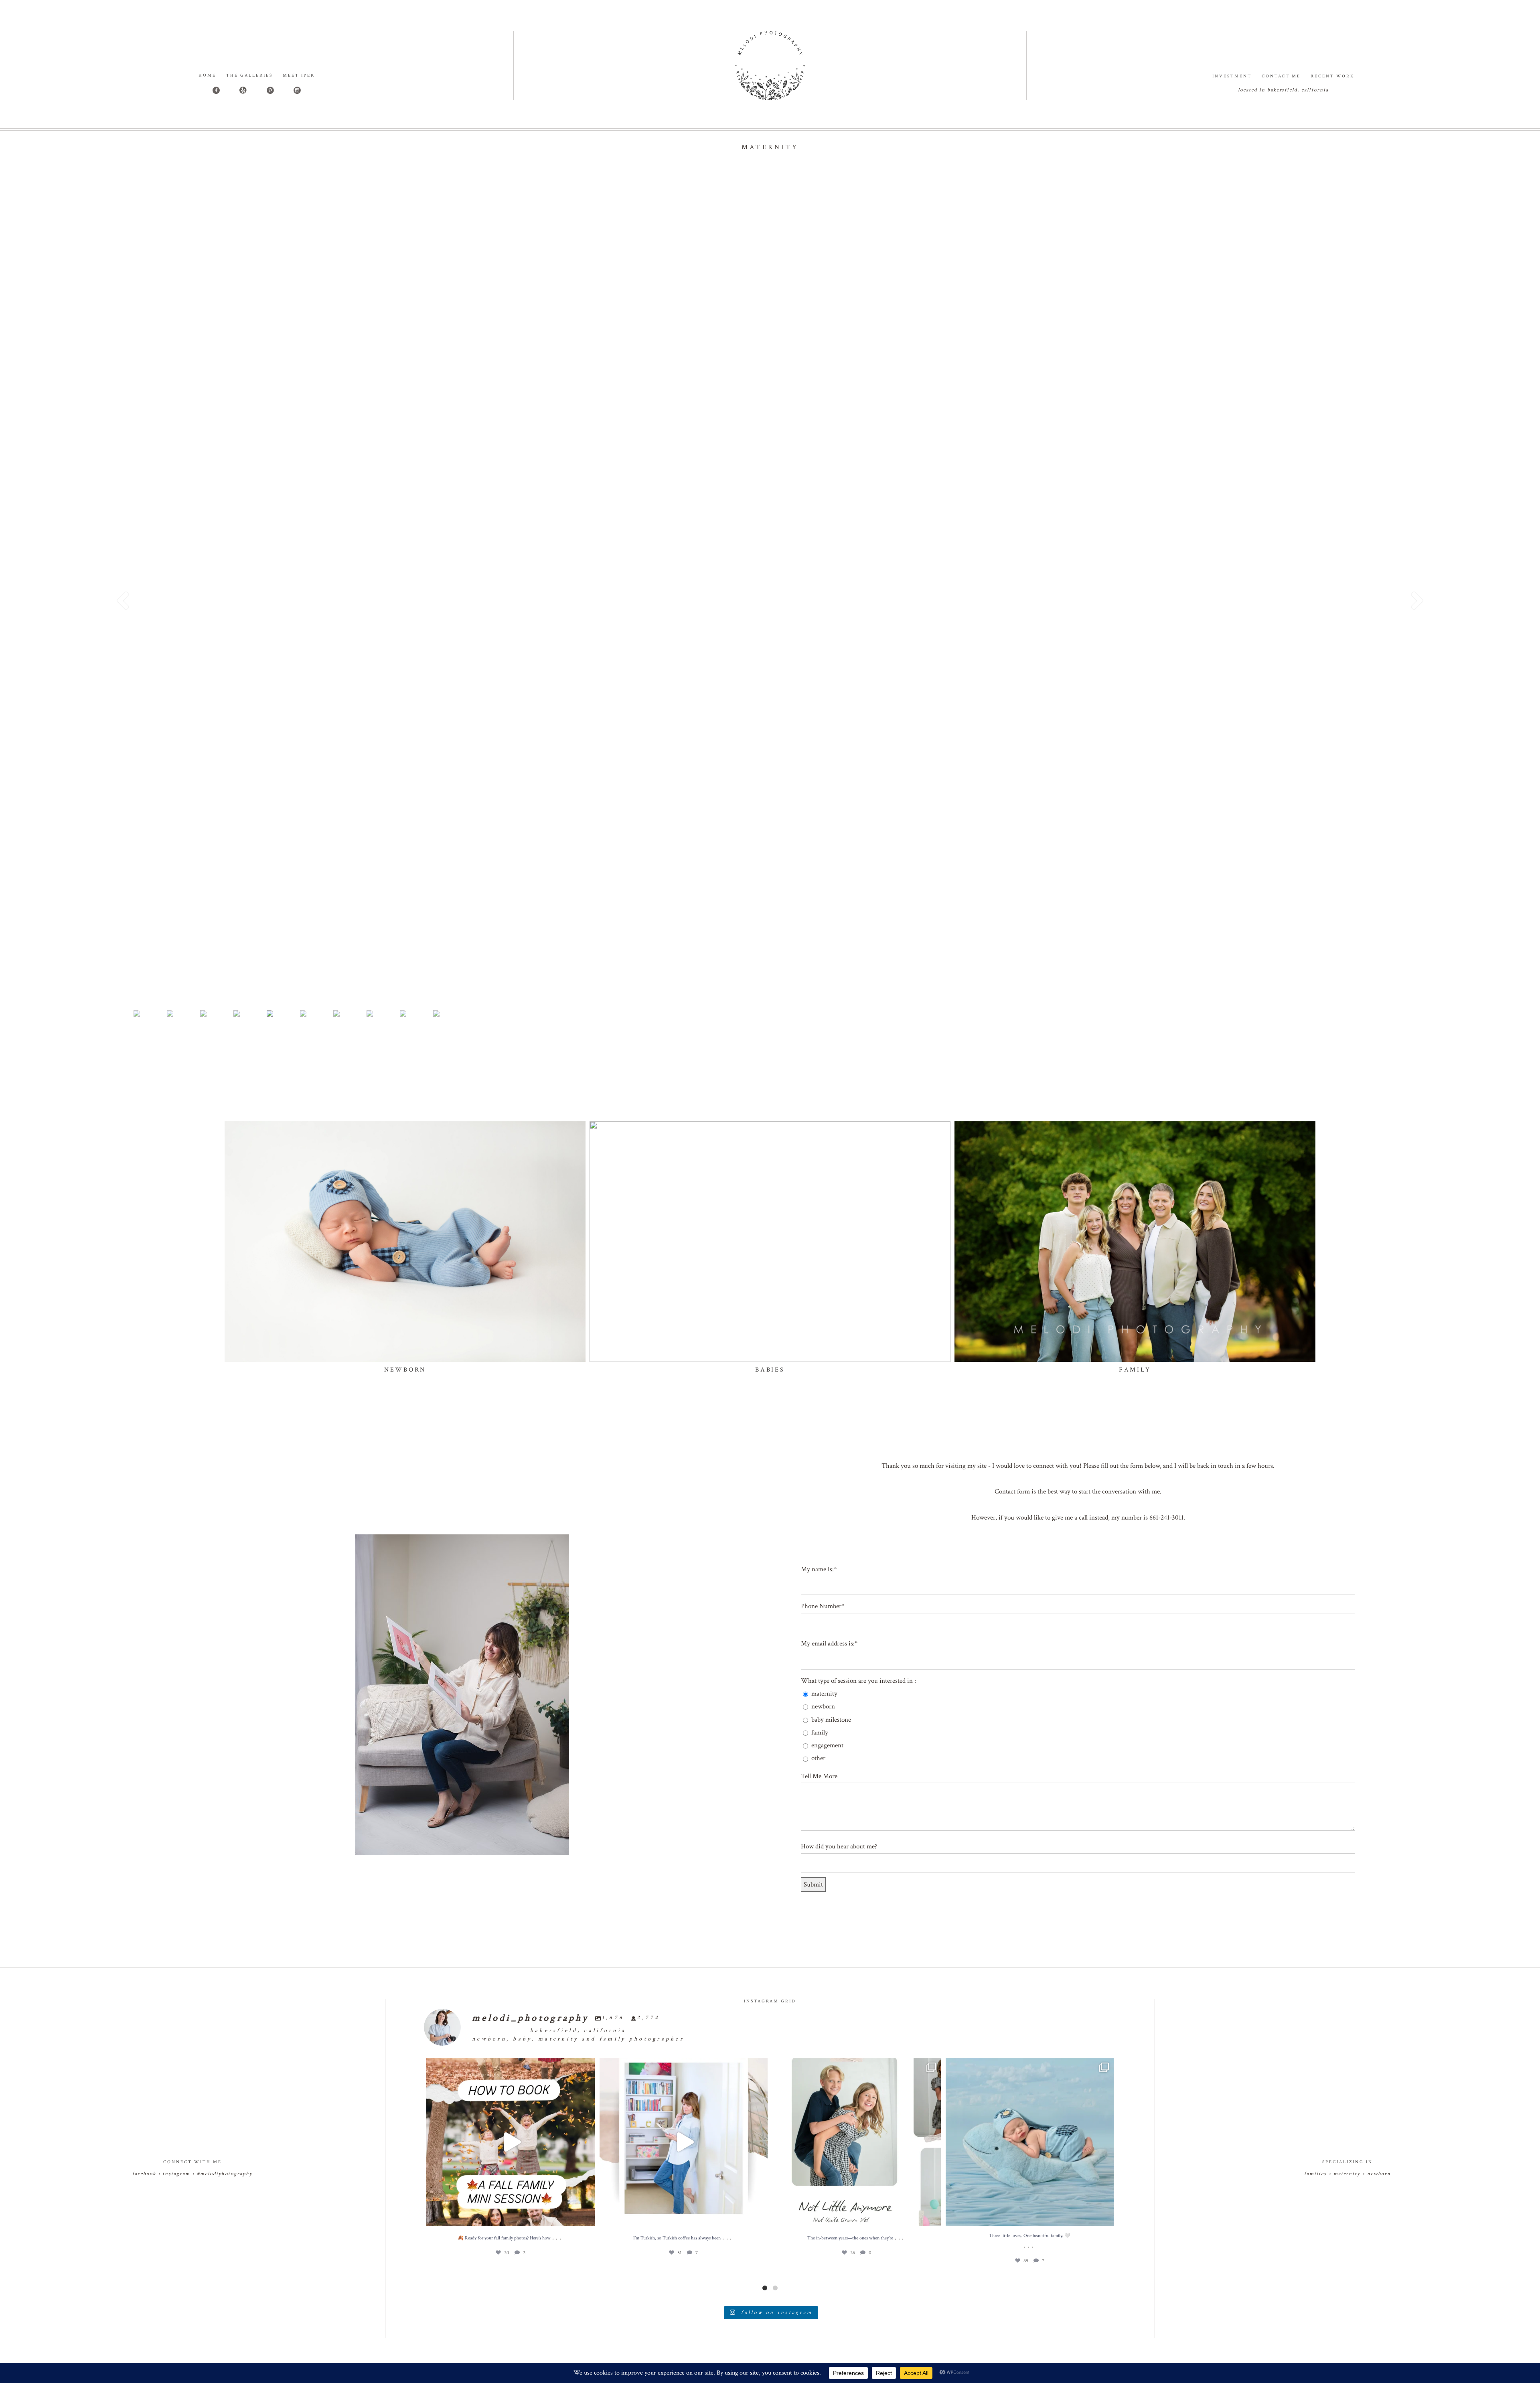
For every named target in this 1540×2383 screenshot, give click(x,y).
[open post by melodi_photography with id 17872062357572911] (1030, 2142)
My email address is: (828, 1643)
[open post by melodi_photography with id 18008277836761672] (857, 2142)
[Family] (1135, 1242)
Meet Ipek (299, 75)
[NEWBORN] (405, 1242)
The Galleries (249, 75)
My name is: (817, 1569)
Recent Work (1332, 76)
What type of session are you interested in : (858, 1681)
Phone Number (821, 1606)
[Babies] (770, 1242)
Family (1135, 1370)
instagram (176, 2174)
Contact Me (1281, 76)
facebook (144, 2174)
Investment (1232, 76)
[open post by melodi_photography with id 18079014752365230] (511, 2142)
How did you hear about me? (839, 1846)
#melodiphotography (225, 2174)
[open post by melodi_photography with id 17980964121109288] (684, 2142)
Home (207, 75)
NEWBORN (405, 1370)
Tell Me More (819, 1776)
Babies (770, 1370)
